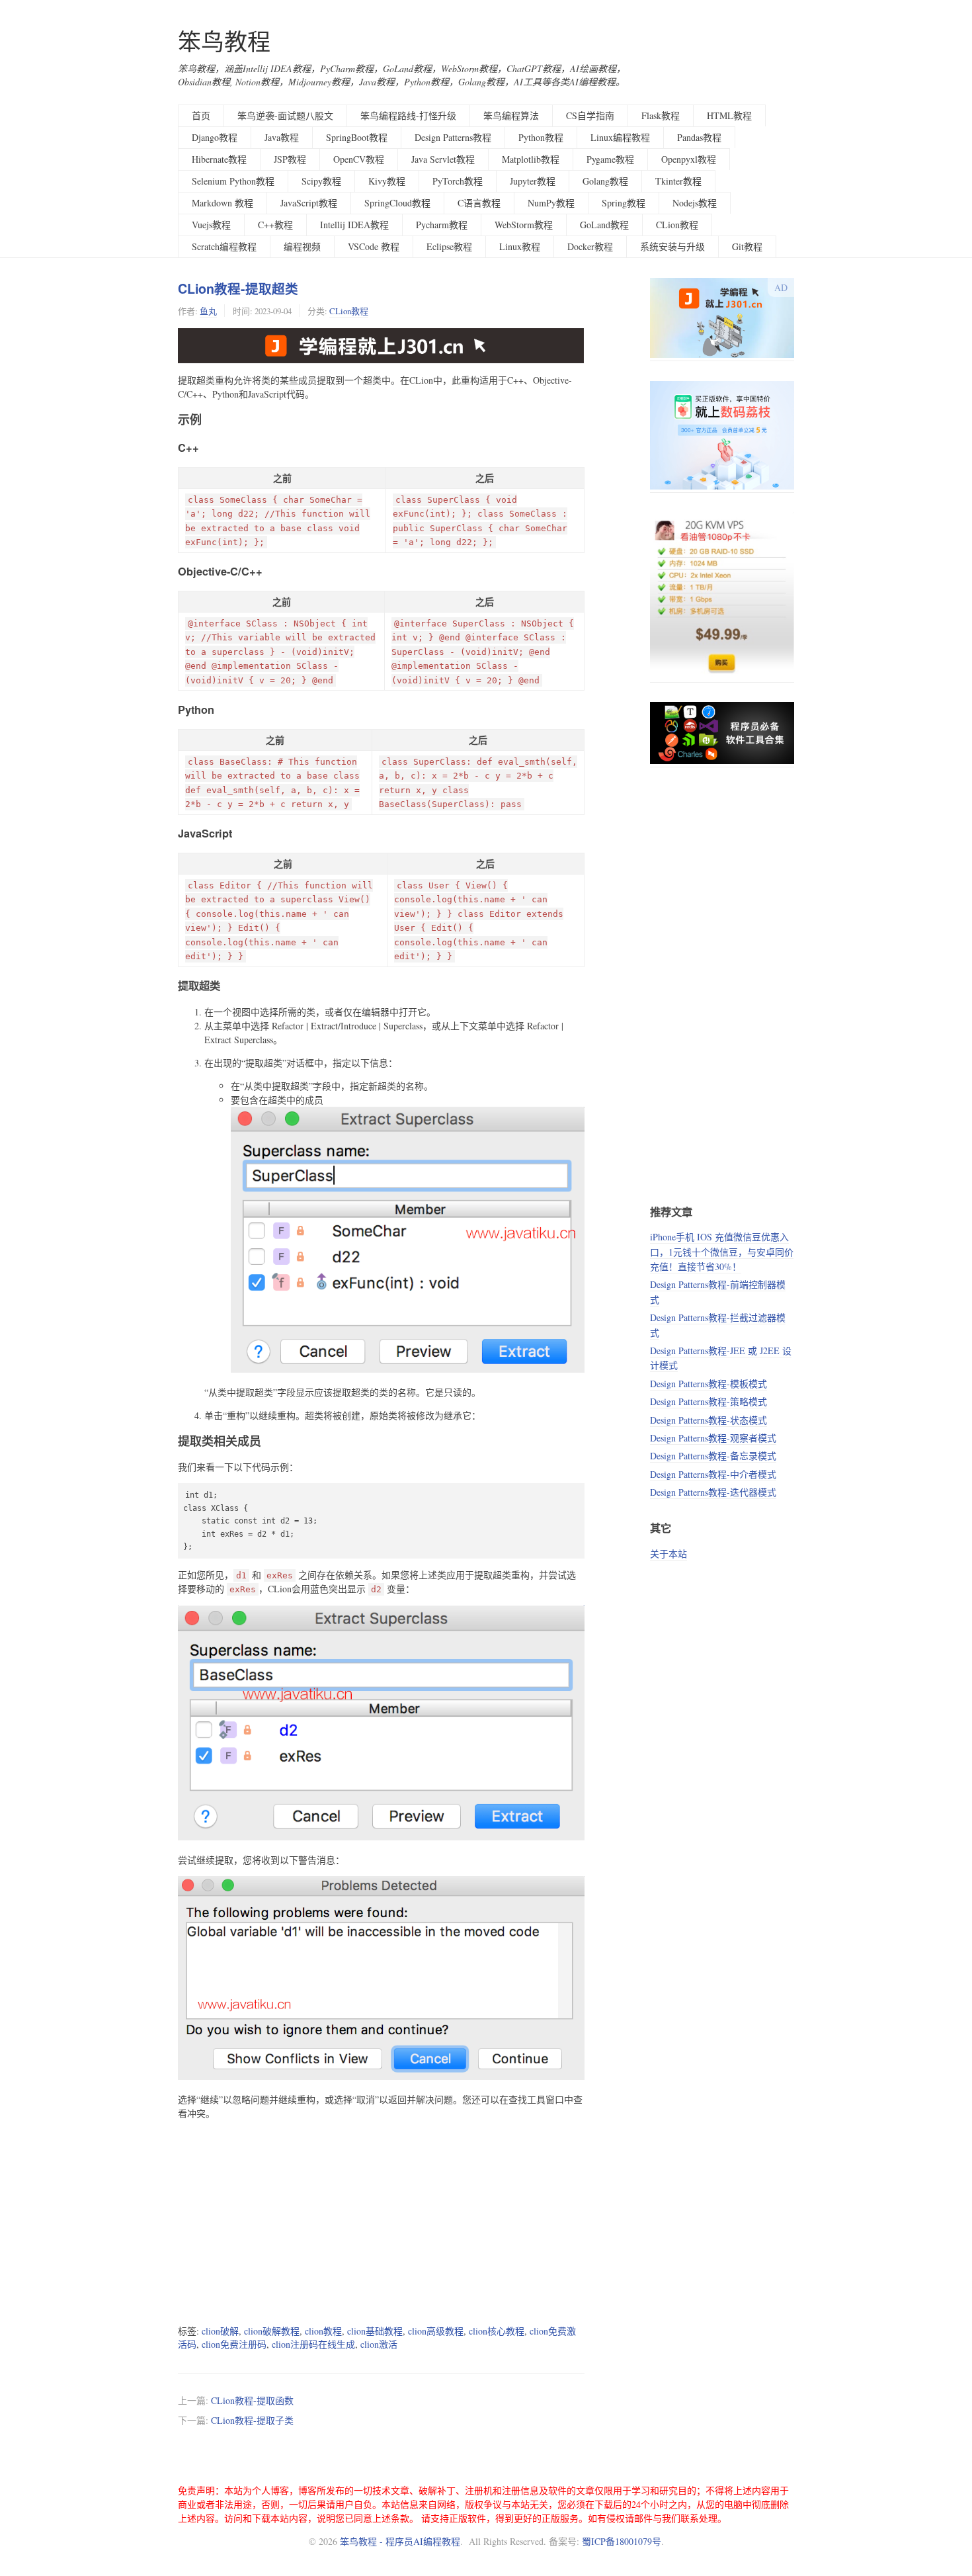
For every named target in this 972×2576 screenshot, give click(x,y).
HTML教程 (729, 115)
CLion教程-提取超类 (238, 288)
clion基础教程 (375, 2331)
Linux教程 (520, 246)
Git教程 (747, 246)
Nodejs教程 (695, 203)
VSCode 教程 (374, 246)
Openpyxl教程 (689, 159)
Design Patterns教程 (453, 137)
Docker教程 (590, 246)
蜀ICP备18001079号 (622, 2541)
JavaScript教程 (309, 203)
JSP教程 (290, 159)
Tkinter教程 (678, 181)
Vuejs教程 (211, 225)
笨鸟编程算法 (511, 115)
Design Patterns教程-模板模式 (709, 1384)
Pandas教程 (699, 137)
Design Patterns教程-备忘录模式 (713, 1456)
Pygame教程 (610, 159)
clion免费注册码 (234, 2344)
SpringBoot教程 (357, 137)
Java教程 (282, 137)
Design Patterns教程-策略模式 (709, 1401)
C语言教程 (479, 203)
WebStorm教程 (524, 225)
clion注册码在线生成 (313, 2344)
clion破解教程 (272, 2331)
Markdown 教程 (223, 203)
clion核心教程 (497, 2331)
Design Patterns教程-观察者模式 (713, 1438)
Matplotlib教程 (531, 159)
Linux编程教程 (620, 137)
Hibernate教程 (219, 159)
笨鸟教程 (224, 41)
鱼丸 (208, 311)
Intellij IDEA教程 (354, 225)
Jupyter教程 (533, 181)
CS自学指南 (590, 115)
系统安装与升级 (672, 246)
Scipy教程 (321, 181)
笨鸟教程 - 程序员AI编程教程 (400, 2541)
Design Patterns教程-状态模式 (709, 1420)
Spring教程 (624, 203)
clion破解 (220, 2331)
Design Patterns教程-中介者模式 (713, 1474)
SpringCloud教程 (397, 203)
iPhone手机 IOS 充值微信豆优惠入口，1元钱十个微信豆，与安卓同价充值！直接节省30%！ (722, 1252)
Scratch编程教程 (224, 246)
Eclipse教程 (449, 246)
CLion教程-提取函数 (252, 2400)
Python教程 (541, 137)
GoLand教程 (604, 225)
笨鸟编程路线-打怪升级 (408, 115)
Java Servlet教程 (443, 159)
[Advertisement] (381, 2222)
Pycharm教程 (442, 225)
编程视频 (302, 246)
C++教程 (275, 225)
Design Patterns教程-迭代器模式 (713, 1492)
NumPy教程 (551, 203)
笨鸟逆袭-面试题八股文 (285, 115)
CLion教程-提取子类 (252, 2420)
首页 (201, 115)
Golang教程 (605, 181)
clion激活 (379, 2344)
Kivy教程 (387, 181)
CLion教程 (677, 225)
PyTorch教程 (458, 181)
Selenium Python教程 (233, 181)
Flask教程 (661, 115)
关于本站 (668, 1554)
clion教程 (323, 2331)
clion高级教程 (436, 2331)
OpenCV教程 (359, 159)
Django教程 (215, 137)
